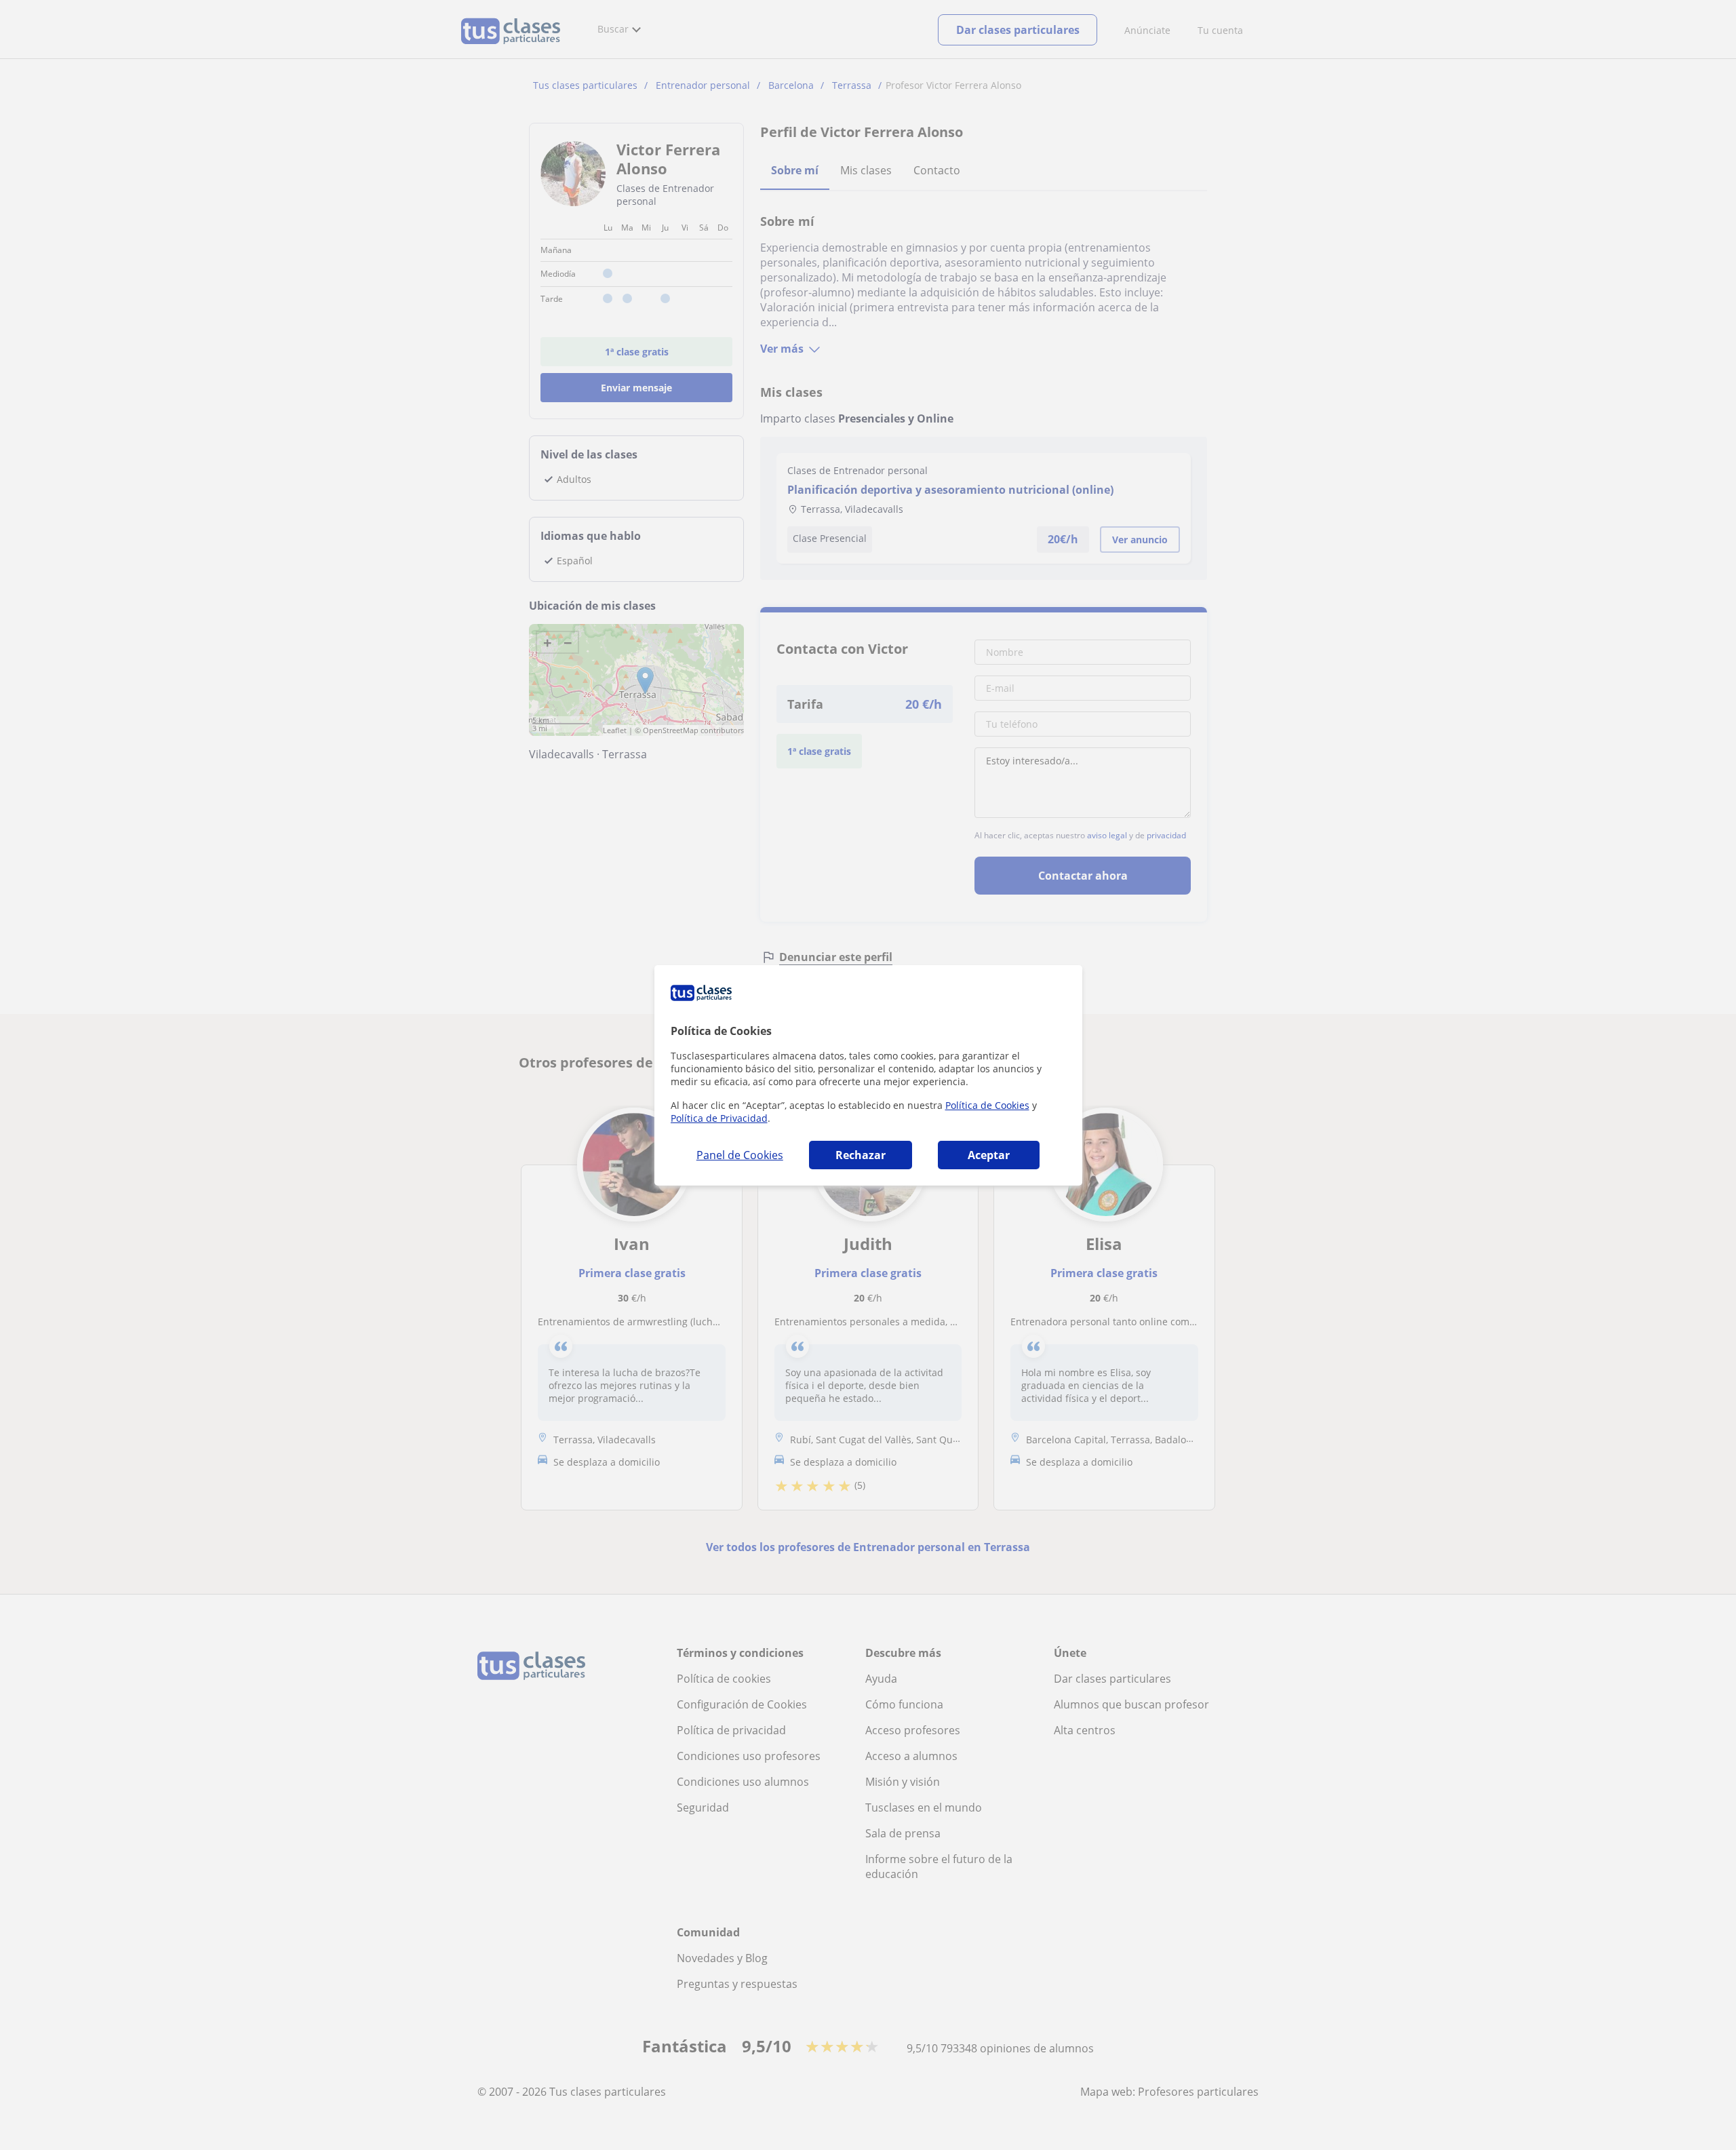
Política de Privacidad (719, 1118)
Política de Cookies (987, 1105)
